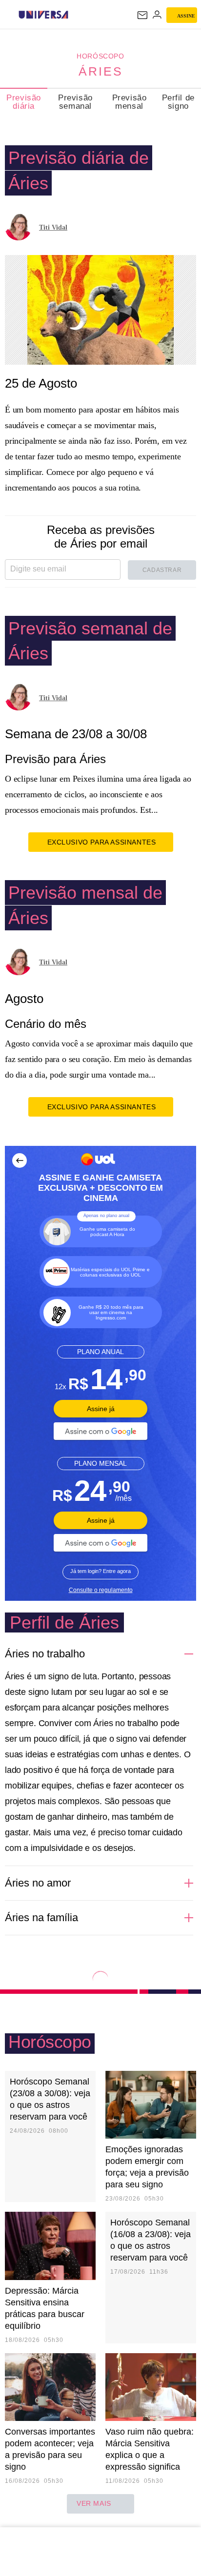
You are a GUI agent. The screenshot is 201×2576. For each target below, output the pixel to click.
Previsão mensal (130, 102)
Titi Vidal (53, 227)
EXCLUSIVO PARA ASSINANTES (102, 842)
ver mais (94, 2503)
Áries (101, 71)
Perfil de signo (178, 102)
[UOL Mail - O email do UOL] (142, 15)
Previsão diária (24, 102)
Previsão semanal (75, 102)
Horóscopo (100, 56)
